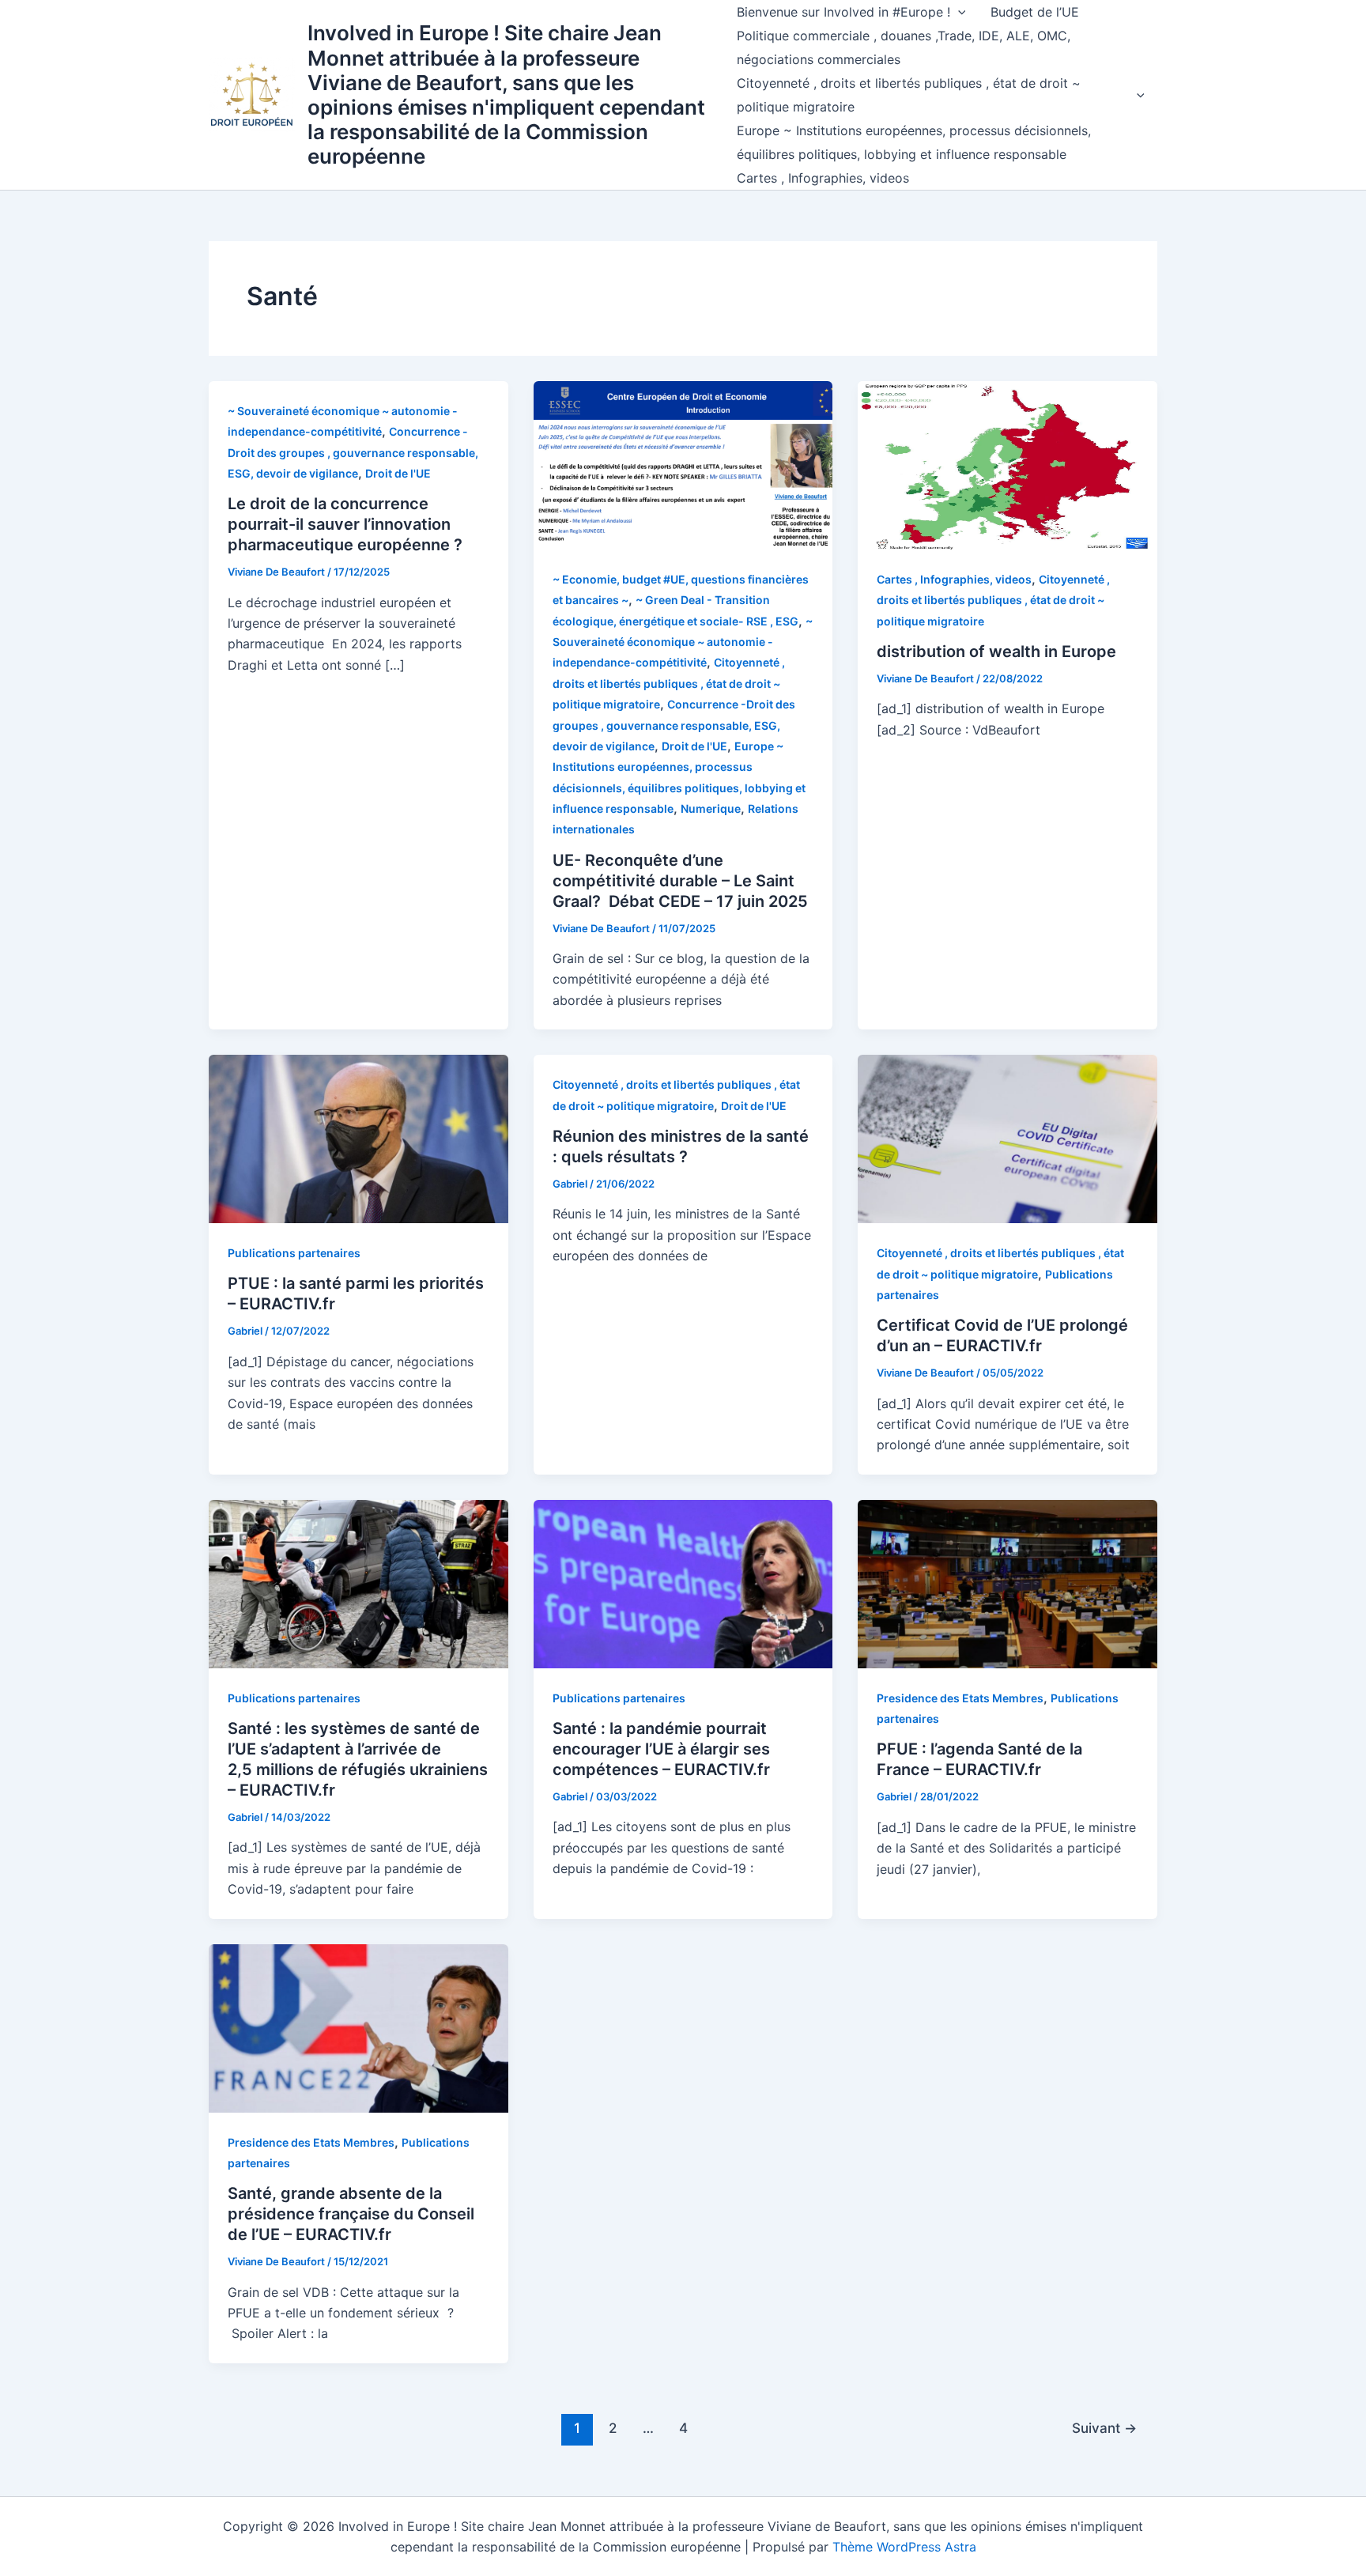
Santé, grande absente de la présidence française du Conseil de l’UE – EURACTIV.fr (351, 2214)
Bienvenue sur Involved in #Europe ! (843, 12)
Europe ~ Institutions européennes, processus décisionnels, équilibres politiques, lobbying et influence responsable (914, 142)
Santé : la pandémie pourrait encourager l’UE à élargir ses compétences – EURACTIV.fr (661, 1749)
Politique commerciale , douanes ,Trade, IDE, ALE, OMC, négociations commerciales (904, 47)
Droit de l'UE (398, 473)
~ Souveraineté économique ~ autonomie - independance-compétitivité (683, 642)
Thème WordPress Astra (904, 2547)
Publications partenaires (294, 1253)
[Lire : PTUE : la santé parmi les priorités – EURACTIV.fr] (358, 1138)
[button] (958, 12)
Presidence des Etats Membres (960, 1698)
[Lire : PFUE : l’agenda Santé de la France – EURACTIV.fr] (1008, 1583)
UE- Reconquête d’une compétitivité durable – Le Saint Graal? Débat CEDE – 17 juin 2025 (680, 881)
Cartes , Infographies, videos (823, 178)
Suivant (1104, 2428)
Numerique (711, 808)
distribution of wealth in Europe (996, 652)
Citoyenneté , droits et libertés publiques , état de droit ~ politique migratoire (909, 95)
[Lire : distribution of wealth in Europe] (1008, 464)
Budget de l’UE (1035, 12)
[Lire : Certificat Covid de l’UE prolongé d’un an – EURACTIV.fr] (1008, 1138)
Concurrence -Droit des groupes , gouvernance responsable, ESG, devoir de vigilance (353, 452)
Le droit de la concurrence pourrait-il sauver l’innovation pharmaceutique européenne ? (345, 524)
